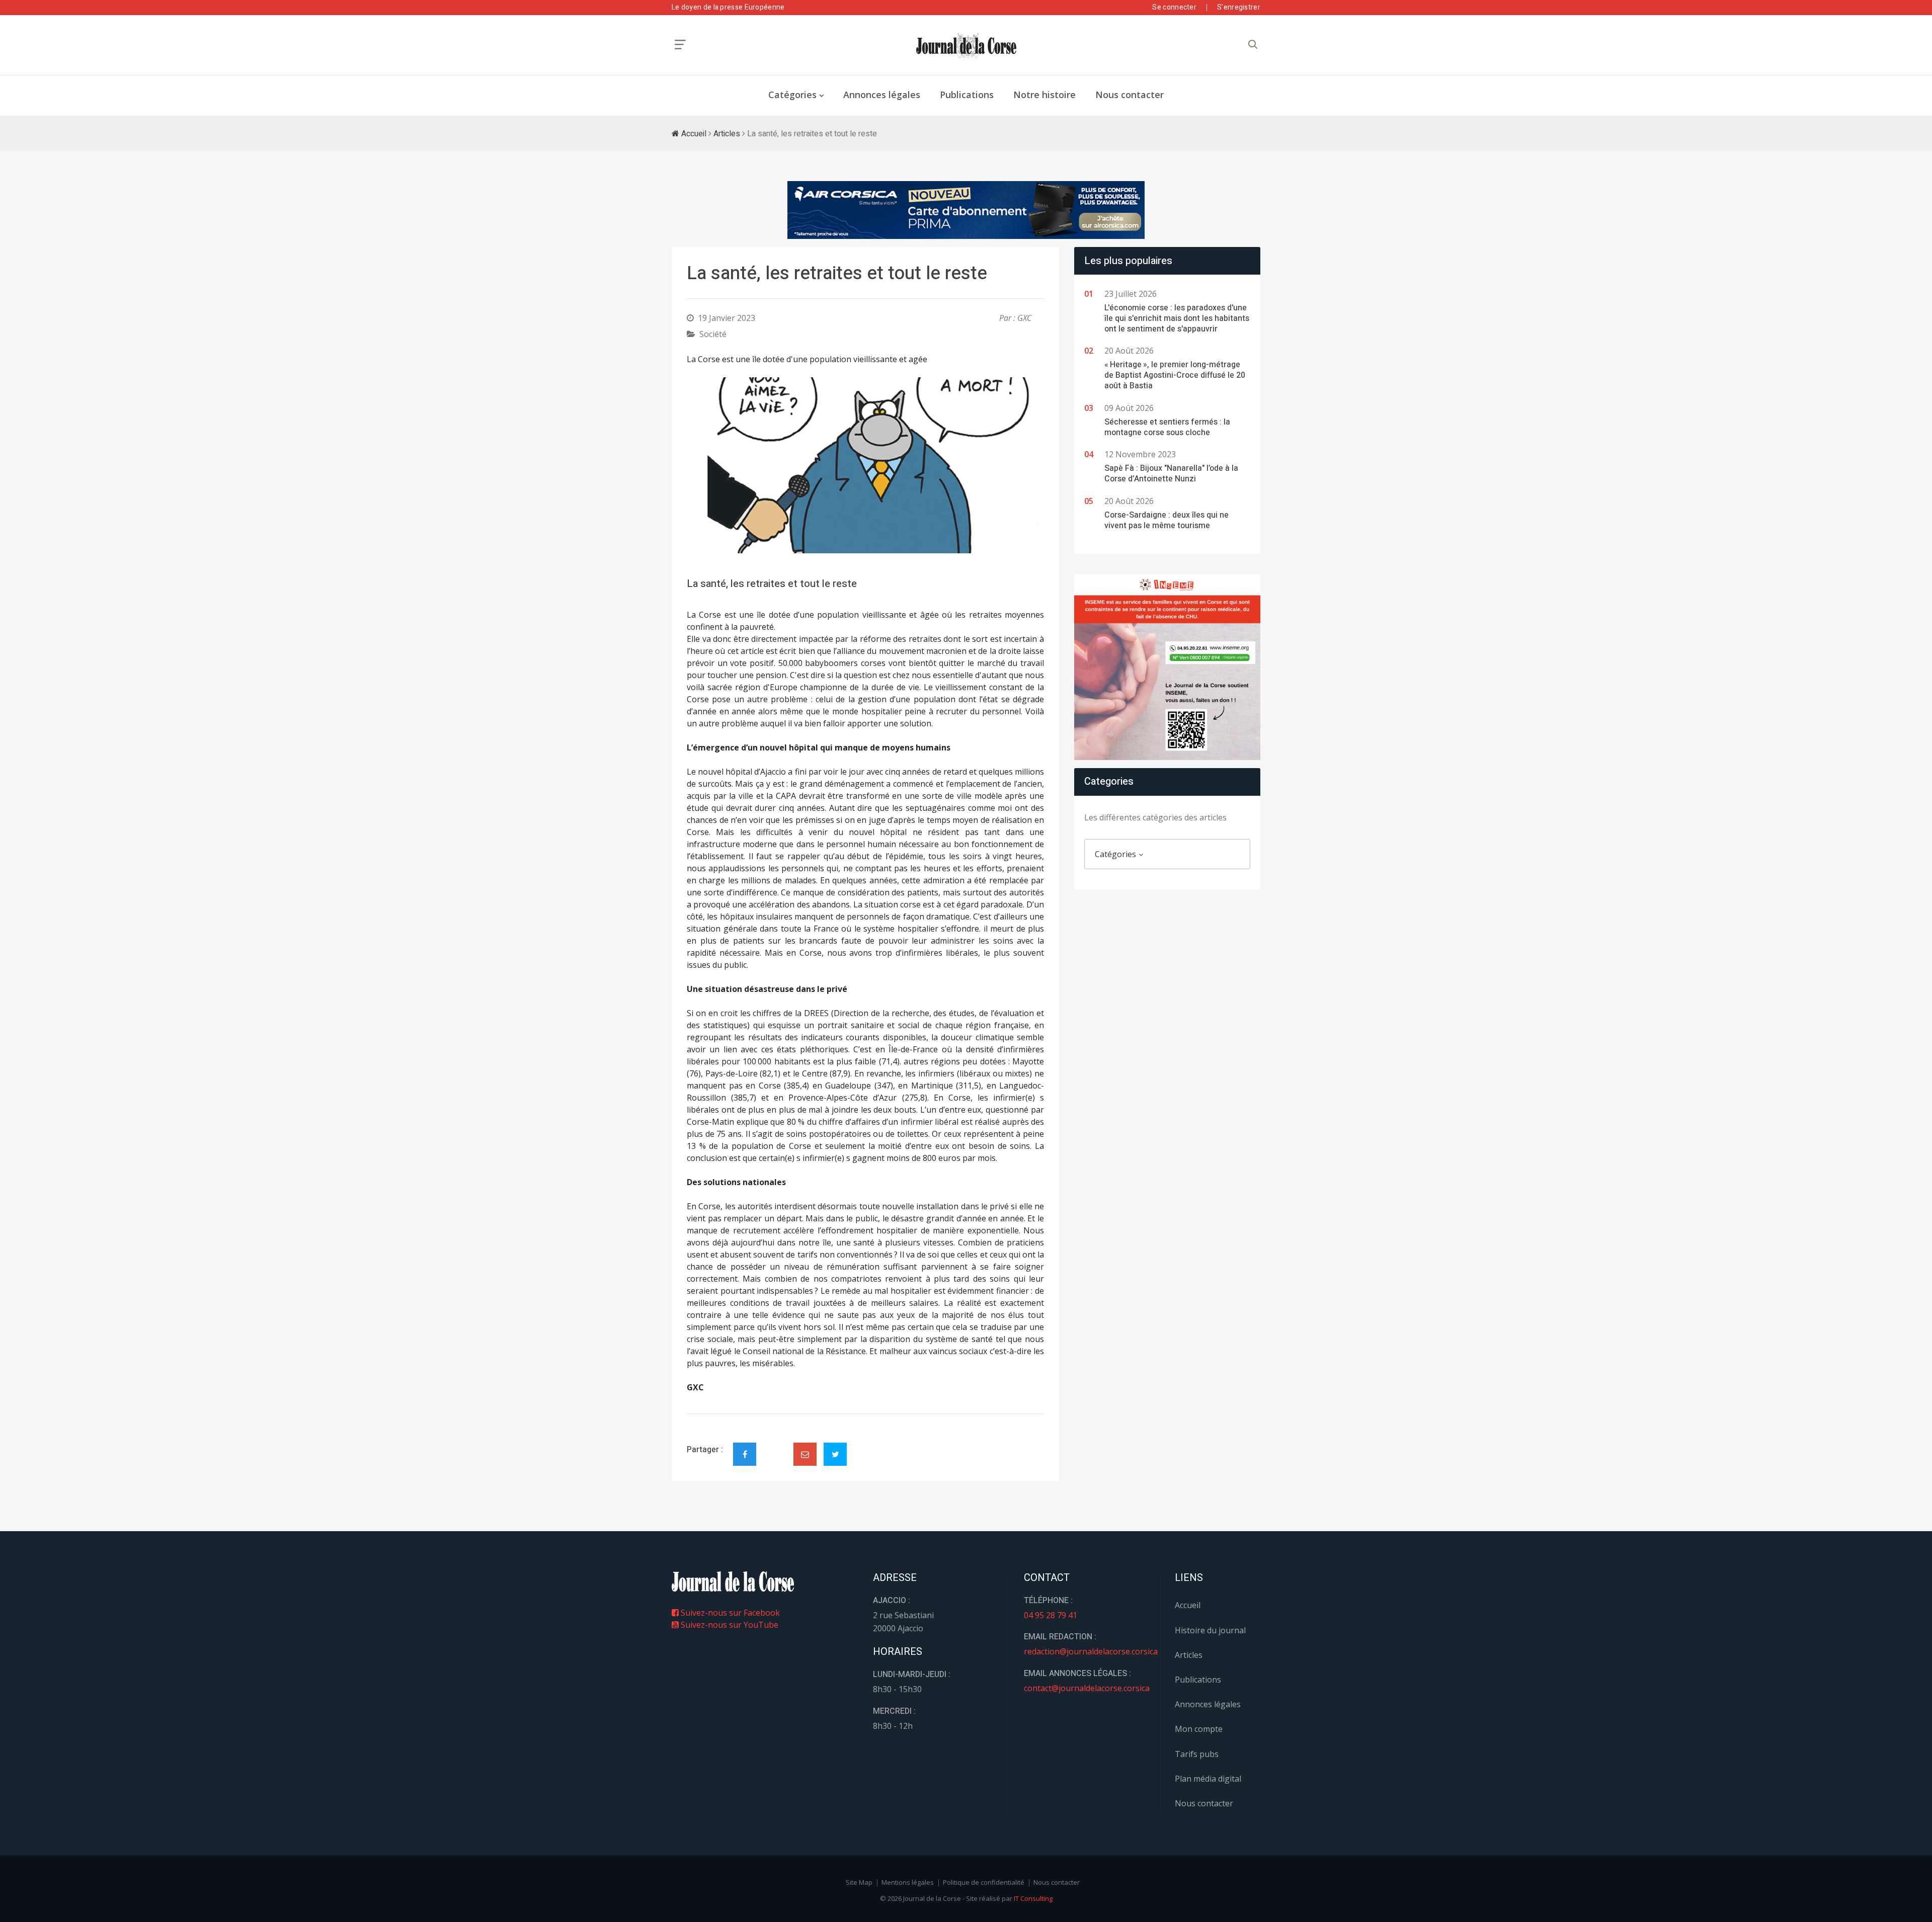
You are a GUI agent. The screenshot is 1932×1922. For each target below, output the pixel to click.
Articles (727, 134)
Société (713, 334)
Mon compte (1199, 1729)
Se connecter (1174, 7)
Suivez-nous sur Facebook (729, 1613)
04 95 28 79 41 (1051, 1615)
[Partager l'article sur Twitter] (835, 1454)
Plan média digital (1208, 1779)
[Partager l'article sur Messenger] (775, 1446)
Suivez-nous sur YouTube (729, 1625)
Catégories (792, 95)
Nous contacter (1130, 95)
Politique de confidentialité (984, 1882)
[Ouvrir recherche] (680, 45)
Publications (967, 95)
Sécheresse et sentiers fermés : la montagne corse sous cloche (1167, 427)
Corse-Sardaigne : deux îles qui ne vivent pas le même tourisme (1166, 520)
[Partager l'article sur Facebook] (745, 1454)
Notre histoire (1044, 95)
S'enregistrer (1239, 7)
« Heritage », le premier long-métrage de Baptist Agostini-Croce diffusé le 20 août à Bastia (1175, 375)
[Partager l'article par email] (805, 1454)
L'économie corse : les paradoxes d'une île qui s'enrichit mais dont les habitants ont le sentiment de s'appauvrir (1177, 318)
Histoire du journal (1210, 1630)
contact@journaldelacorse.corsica (1087, 1688)
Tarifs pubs (1197, 1754)
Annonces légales (882, 95)
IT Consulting (1033, 1898)
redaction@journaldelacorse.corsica (1091, 1651)
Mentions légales (908, 1882)
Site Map (859, 1882)
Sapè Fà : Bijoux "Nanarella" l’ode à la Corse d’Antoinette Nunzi (1171, 474)
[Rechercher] (1253, 45)
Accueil (693, 134)
